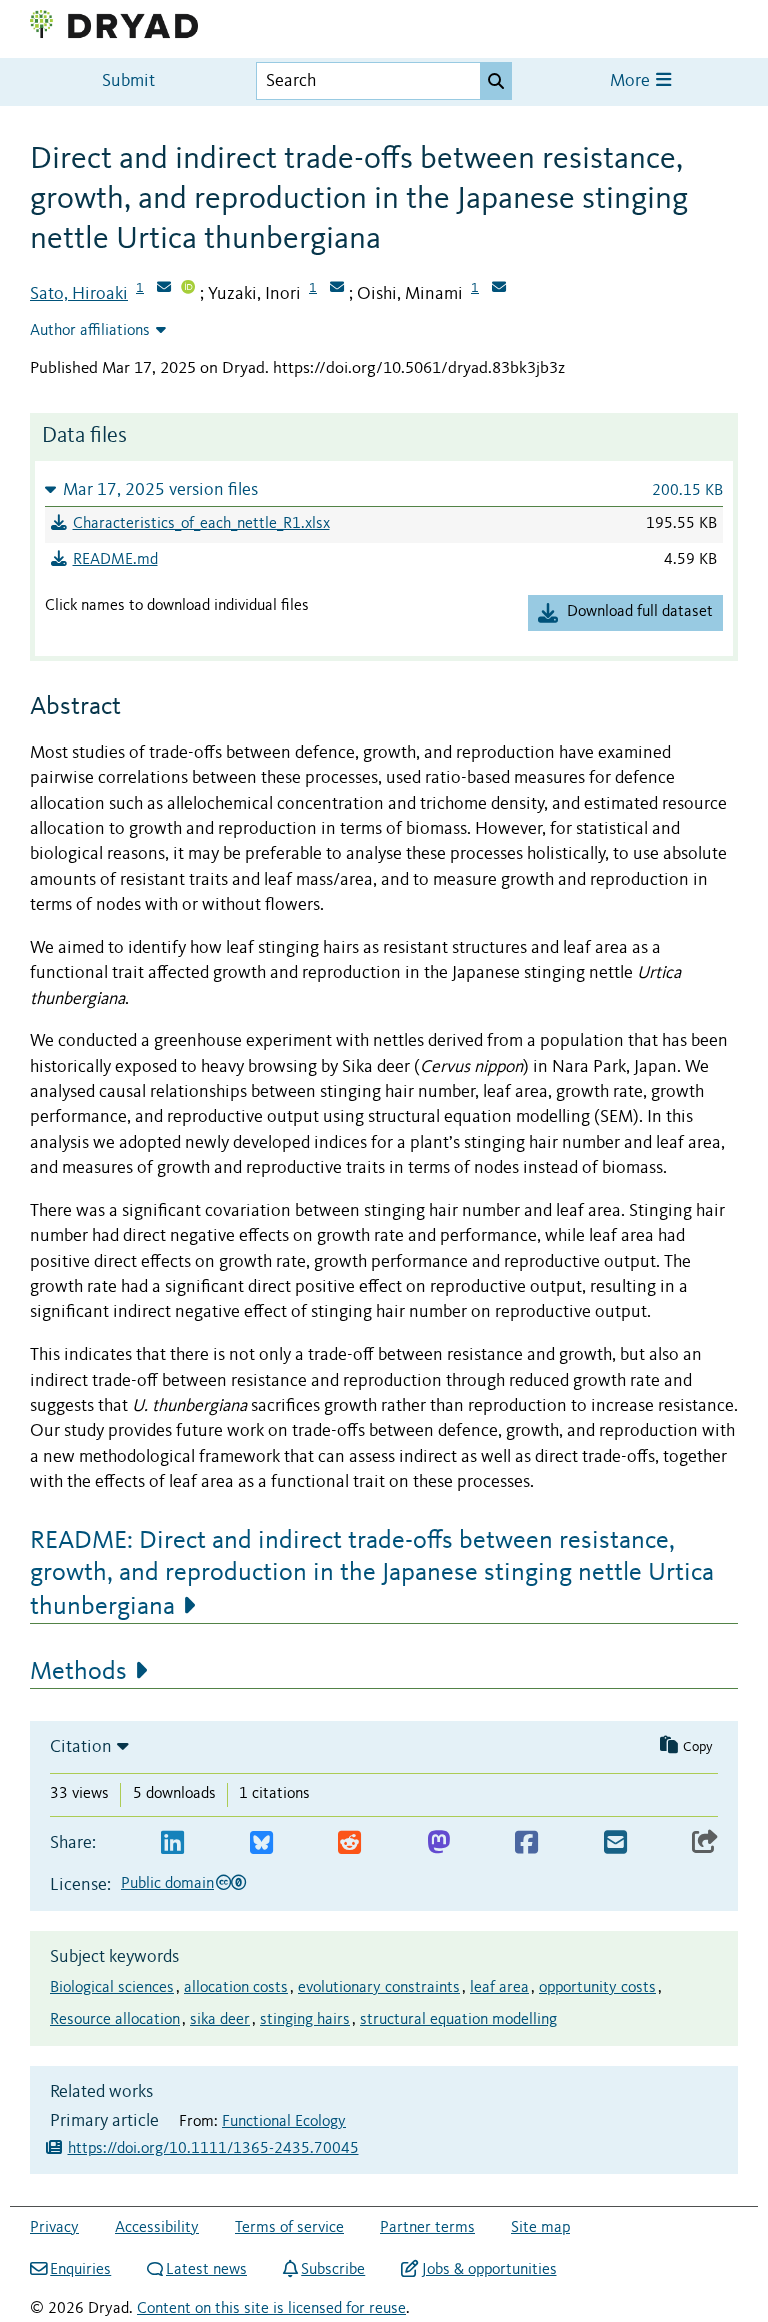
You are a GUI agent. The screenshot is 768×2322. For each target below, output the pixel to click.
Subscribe (333, 2270)
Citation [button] (81, 1747)
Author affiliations (90, 331)
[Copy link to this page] (705, 1843)
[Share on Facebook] (526, 1843)
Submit (128, 81)
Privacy (54, 2228)
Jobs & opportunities (489, 2270)
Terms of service (289, 2228)
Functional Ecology (284, 2122)
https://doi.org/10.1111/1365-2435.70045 (213, 2149)
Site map (540, 2228)
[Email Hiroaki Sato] (164, 289)
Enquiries (80, 2270)
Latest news (206, 2270)
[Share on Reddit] (349, 1843)
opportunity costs (597, 1988)
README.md (115, 560)
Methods (78, 1672)
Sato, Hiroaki (79, 294)
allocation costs (236, 1988)
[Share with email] (615, 1843)
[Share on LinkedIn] (172, 1843)
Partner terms (427, 2228)
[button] (384, 489)
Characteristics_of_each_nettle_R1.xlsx (201, 524)
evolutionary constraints (379, 1988)
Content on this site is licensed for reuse (271, 2309)
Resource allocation (115, 2020)
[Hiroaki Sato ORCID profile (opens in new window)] (188, 289)
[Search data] (496, 81)
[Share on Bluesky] (261, 1843)
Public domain (167, 1884)
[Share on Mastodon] (438, 1843)
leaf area (499, 1988)
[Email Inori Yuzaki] (337, 289)
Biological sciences (112, 1988)
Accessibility (157, 2228)
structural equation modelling (458, 2020)
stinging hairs (305, 2020)
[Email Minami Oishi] (499, 289)
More (632, 81)
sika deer (220, 2020)
